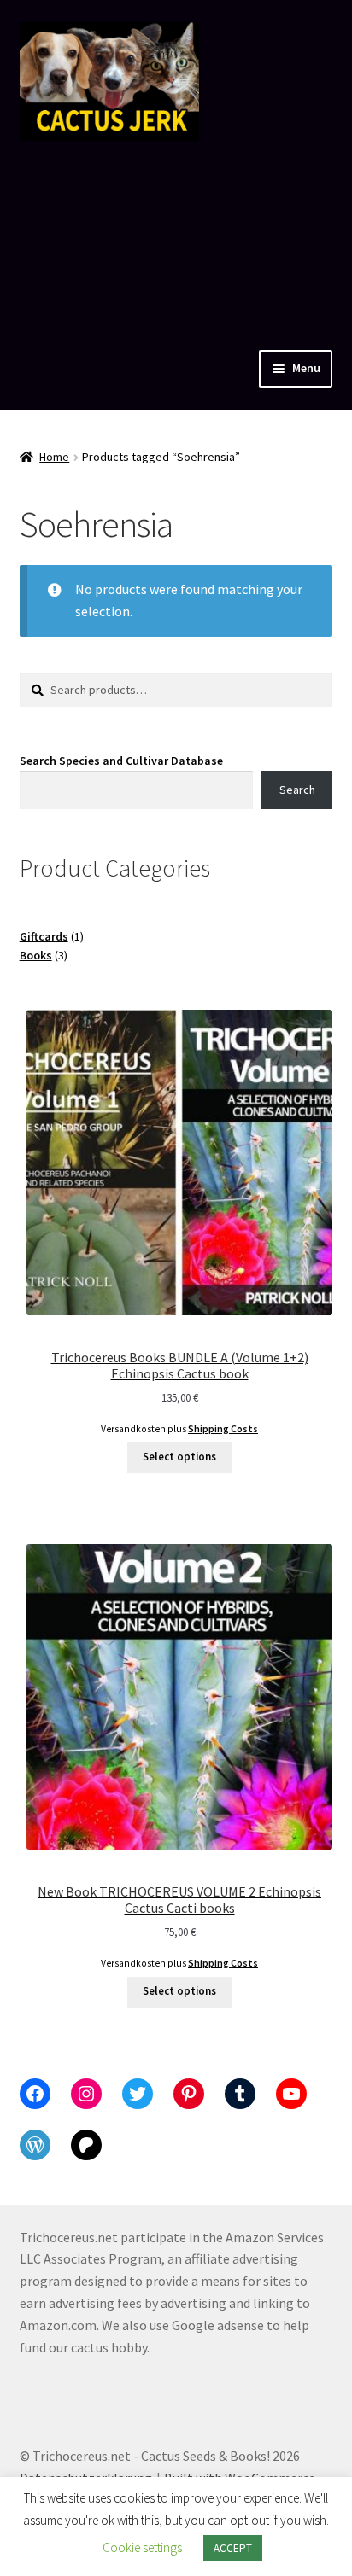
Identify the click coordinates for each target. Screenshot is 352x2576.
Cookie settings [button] (142, 2547)
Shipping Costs (223, 1429)
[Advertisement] (176, 241)
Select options (179, 1457)
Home (54, 457)
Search (297, 790)
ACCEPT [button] (233, 2548)
